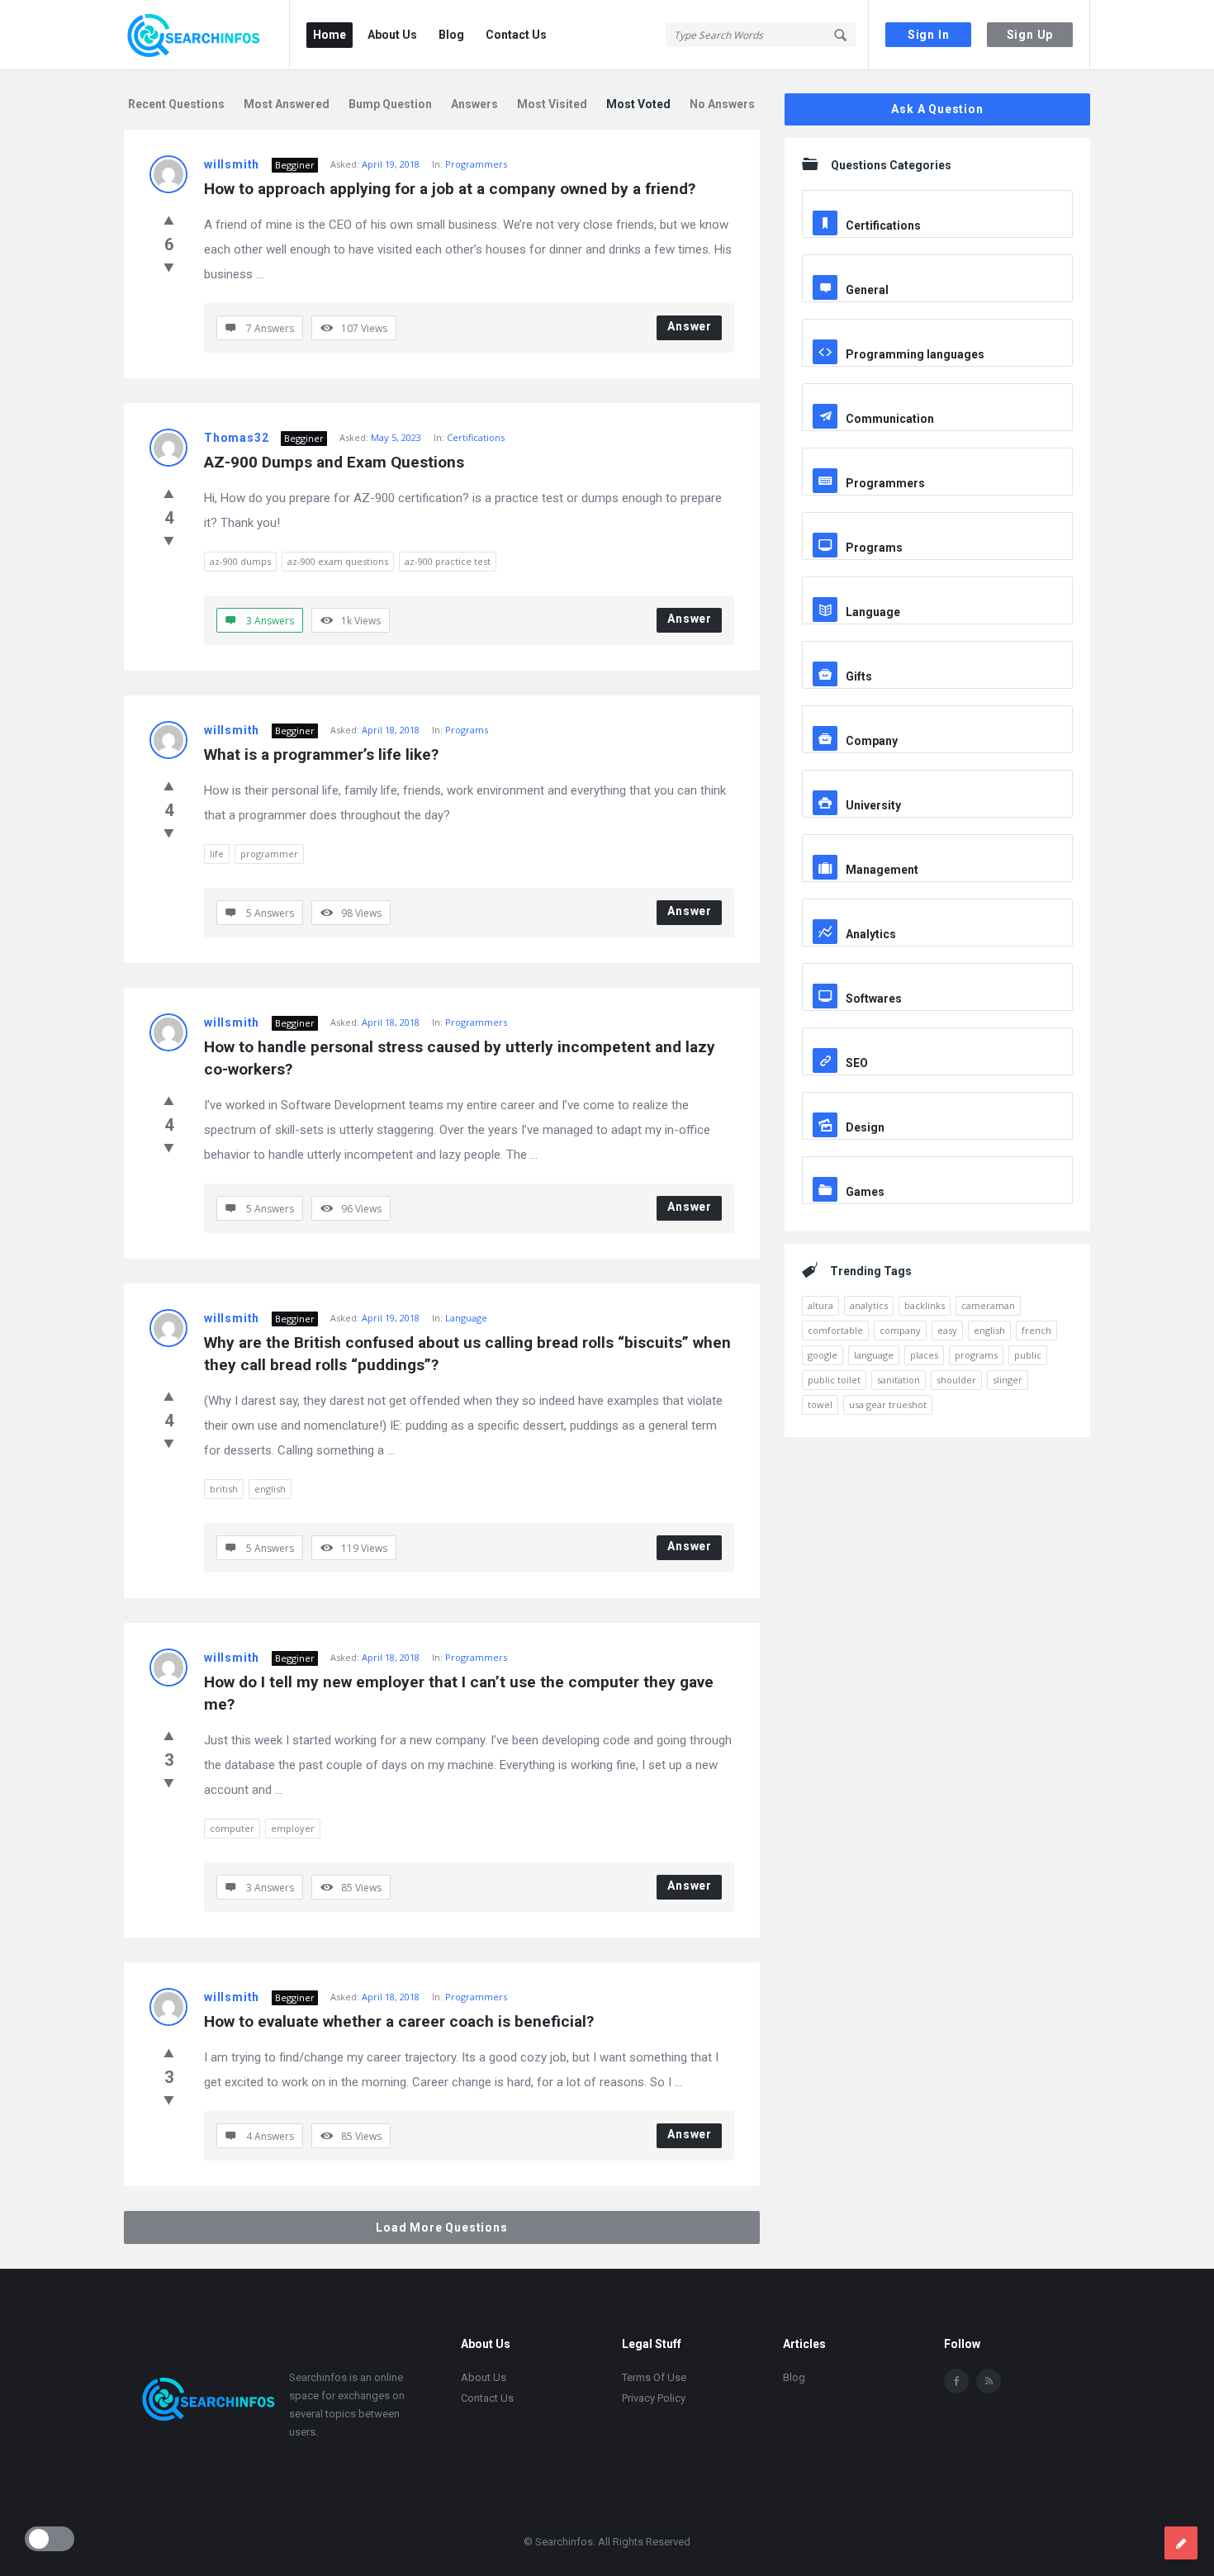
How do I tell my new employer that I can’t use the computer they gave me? (461, 1693)
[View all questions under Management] (937, 849)
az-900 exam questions (338, 561)
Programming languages (915, 354)
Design (865, 1127)
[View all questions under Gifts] (937, 656)
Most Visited (552, 104)
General (867, 290)
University (873, 805)
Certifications (476, 437)
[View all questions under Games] (937, 1171)
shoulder (956, 1380)
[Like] (169, 220)
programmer (269, 854)
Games (865, 1192)
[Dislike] (169, 267)
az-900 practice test (448, 561)
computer (232, 1828)
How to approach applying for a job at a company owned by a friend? (450, 189)
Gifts (859, 676)
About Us (392, 35)
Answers (474, 104)
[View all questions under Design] (937, 1107)
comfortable (835, 1330)
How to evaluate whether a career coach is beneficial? (399, 2021)
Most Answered (287, 104)
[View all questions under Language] (937, 591)
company (900, 1330)
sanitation (899, 1380)
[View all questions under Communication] (937, 398)
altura (820, 1305)
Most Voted (638, 104)
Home (330, 35)
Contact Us (516, 35)
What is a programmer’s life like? (321, 754)
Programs (467, 730)
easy (947, 1330)
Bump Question (390, 104)
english (270, 1489)
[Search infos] (207, 35)
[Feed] (989, 2381)
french (1036, 1330)
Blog (451, 35)
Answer (690, 326)
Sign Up (1030, 35)
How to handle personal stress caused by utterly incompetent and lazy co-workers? (462, 1058)
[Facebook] (956, 2381)
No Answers (722, 104)
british (224, 1489)
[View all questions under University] (937, 785)
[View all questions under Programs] (937, 527)
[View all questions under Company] (937, 720)
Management (882, 870)
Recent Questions (176, 104)
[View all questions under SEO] (937, 1042)
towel (820, 1404)
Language (466, 1318)
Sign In (929, 35)
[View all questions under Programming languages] (937, 334)
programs (976, 1355)
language (874, 1355)
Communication (890, 419)
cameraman (988, 1305)
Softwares (874, 999)
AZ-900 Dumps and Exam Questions (334, 462)
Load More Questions (441, 2227)
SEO (857, 1063)
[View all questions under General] (937, 269)
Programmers (476, 164)
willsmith (232, 164)
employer (293, 1828)
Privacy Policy (654, 2398)
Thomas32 (236, 438)
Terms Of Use (654, 2377)
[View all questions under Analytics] (937, 913)
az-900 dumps (240, 561)
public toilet (834, 1380)
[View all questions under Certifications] (937, 205)
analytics (869, 1305)
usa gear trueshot (888, 1404)
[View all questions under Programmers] (937, 463)
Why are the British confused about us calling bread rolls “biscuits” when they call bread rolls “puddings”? (469, 1354)
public (1028, 1355)
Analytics (871, 934)
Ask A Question (937, 109)
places (924, 1355)
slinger (1008, 1380)
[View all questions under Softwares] (937, 978)
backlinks (925, 1305)
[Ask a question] (1181, 2543)
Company (872, 741)
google (823, 1355)
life (217, 854)
